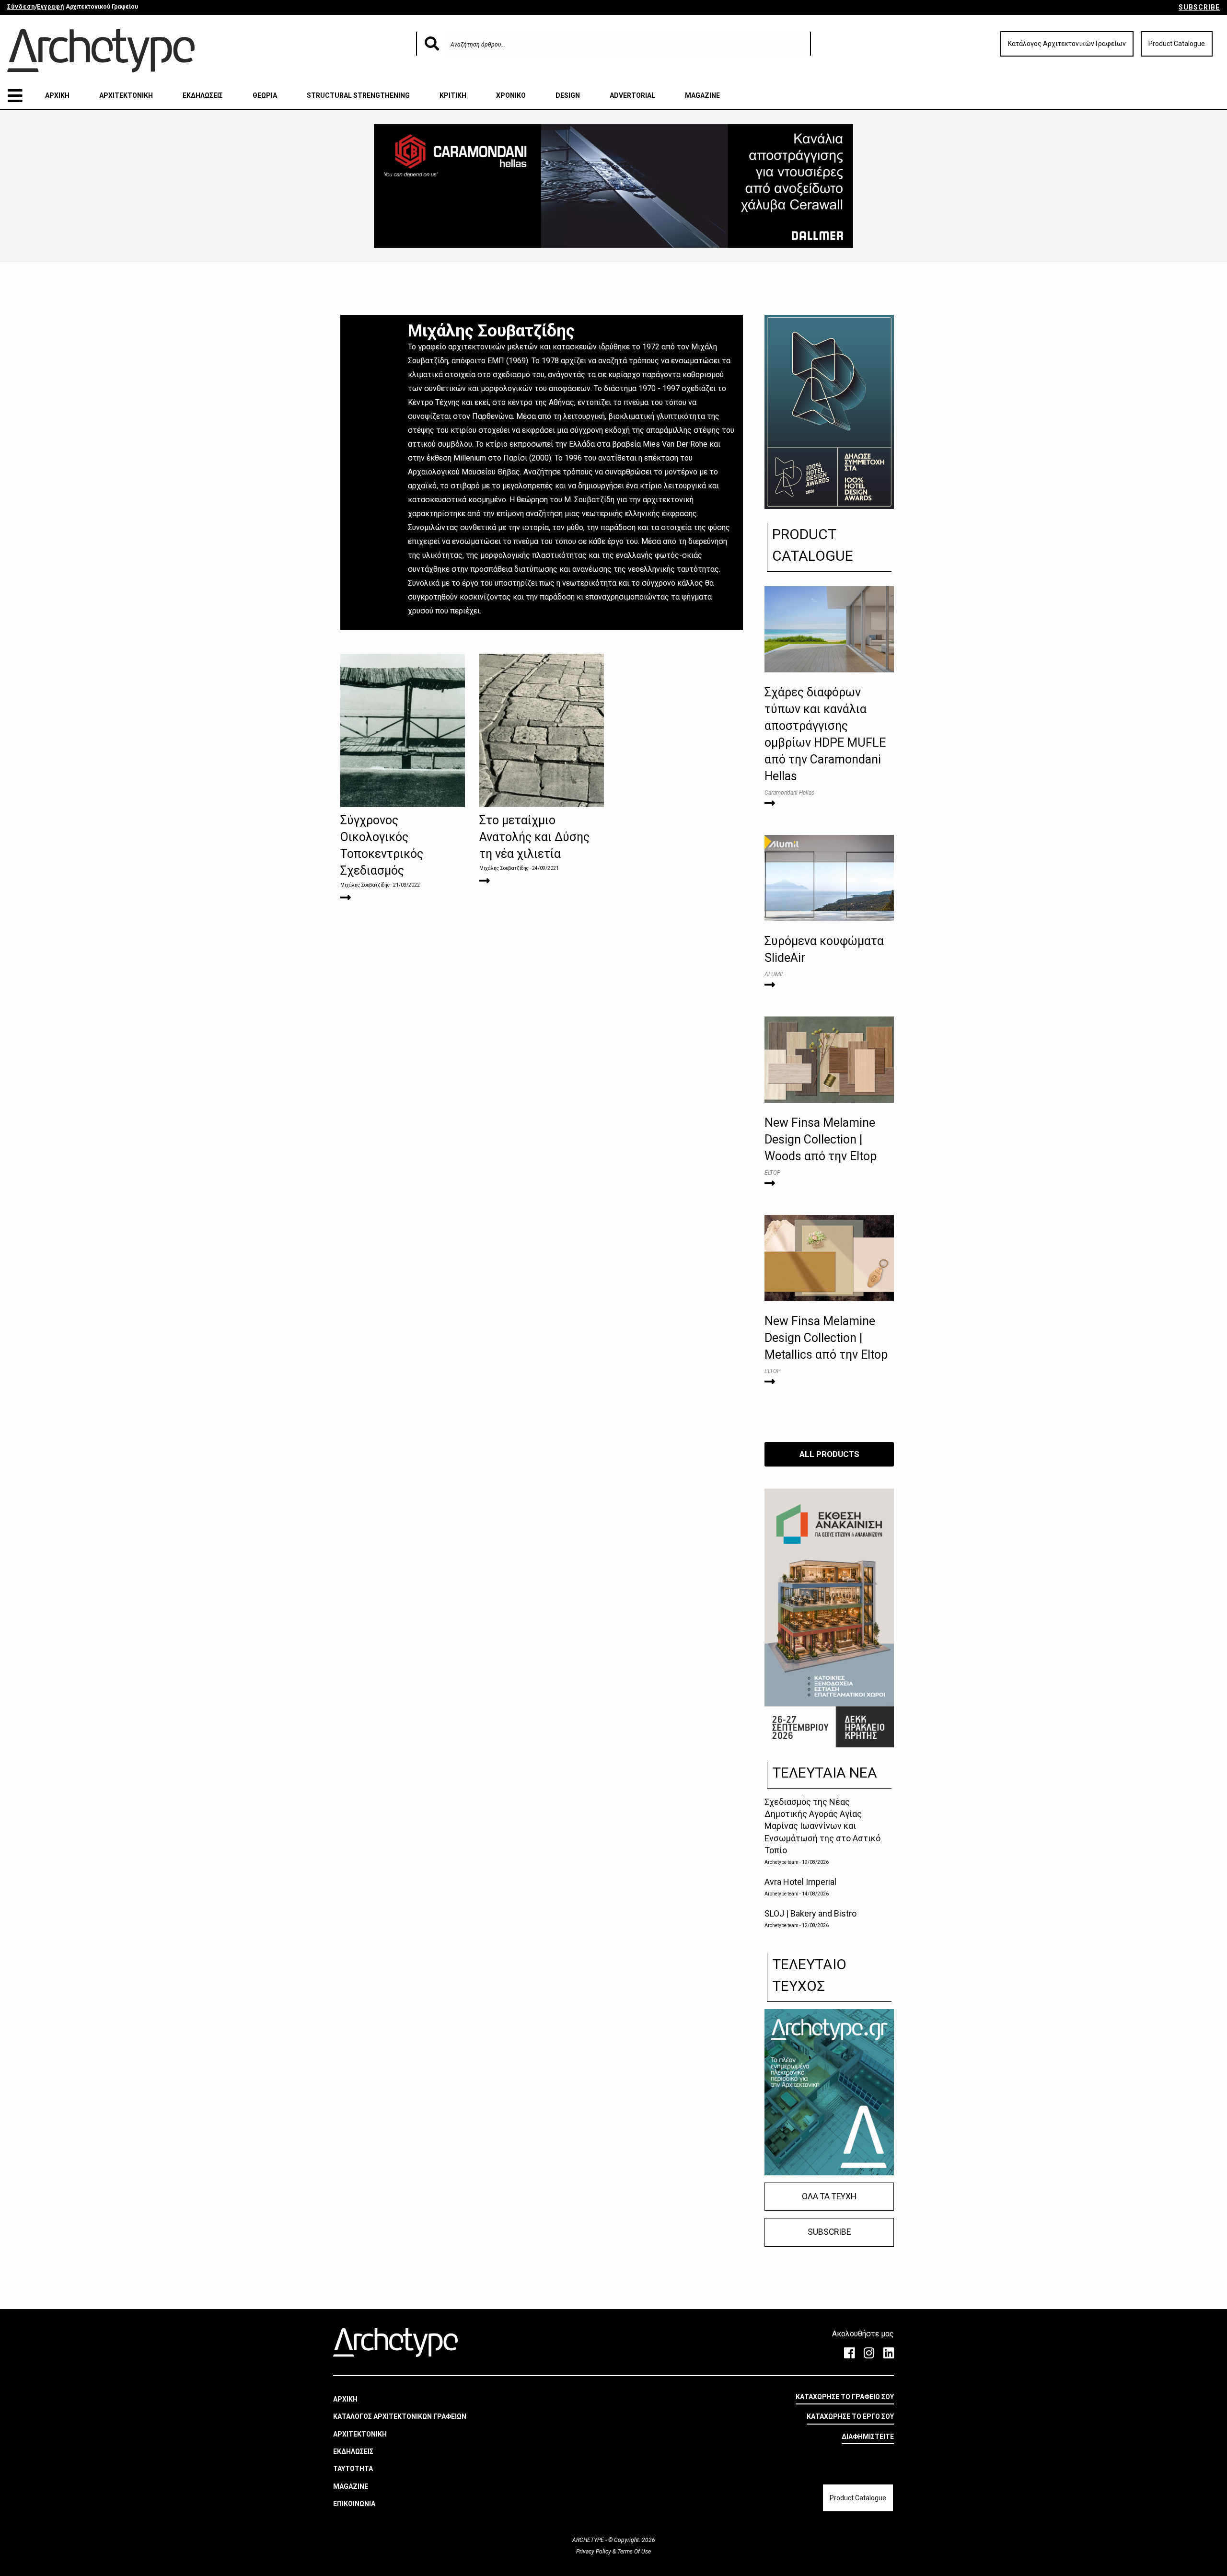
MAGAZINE (702, 95)
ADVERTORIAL (632, 95)
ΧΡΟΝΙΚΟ (511, 95)
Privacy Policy (594, 2552)
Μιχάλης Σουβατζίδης (365, 885)
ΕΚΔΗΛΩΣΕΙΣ (203, 95)
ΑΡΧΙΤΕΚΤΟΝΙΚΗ (126, 95)
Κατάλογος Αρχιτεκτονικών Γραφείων (1067, 44)
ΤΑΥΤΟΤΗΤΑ (353, 2469)
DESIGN (568, 95)
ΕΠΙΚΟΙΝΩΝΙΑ (354, 2504)
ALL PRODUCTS (829, 1454)
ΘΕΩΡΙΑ (265, 95)
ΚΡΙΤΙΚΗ (453, 95)
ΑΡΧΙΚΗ (57, 95)
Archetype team (781, 1862)
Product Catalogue (1177, 44)
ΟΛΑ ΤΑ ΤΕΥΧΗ (829, 2196)
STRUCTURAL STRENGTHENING (358, 95)
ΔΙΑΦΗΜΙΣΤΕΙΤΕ (868, 2437)
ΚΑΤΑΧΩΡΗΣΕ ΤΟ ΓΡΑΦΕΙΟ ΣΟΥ (845, 2397)
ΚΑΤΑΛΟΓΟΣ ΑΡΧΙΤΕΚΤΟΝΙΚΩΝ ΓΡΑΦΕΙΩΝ (400, 2416)
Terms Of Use (633, 2552)
